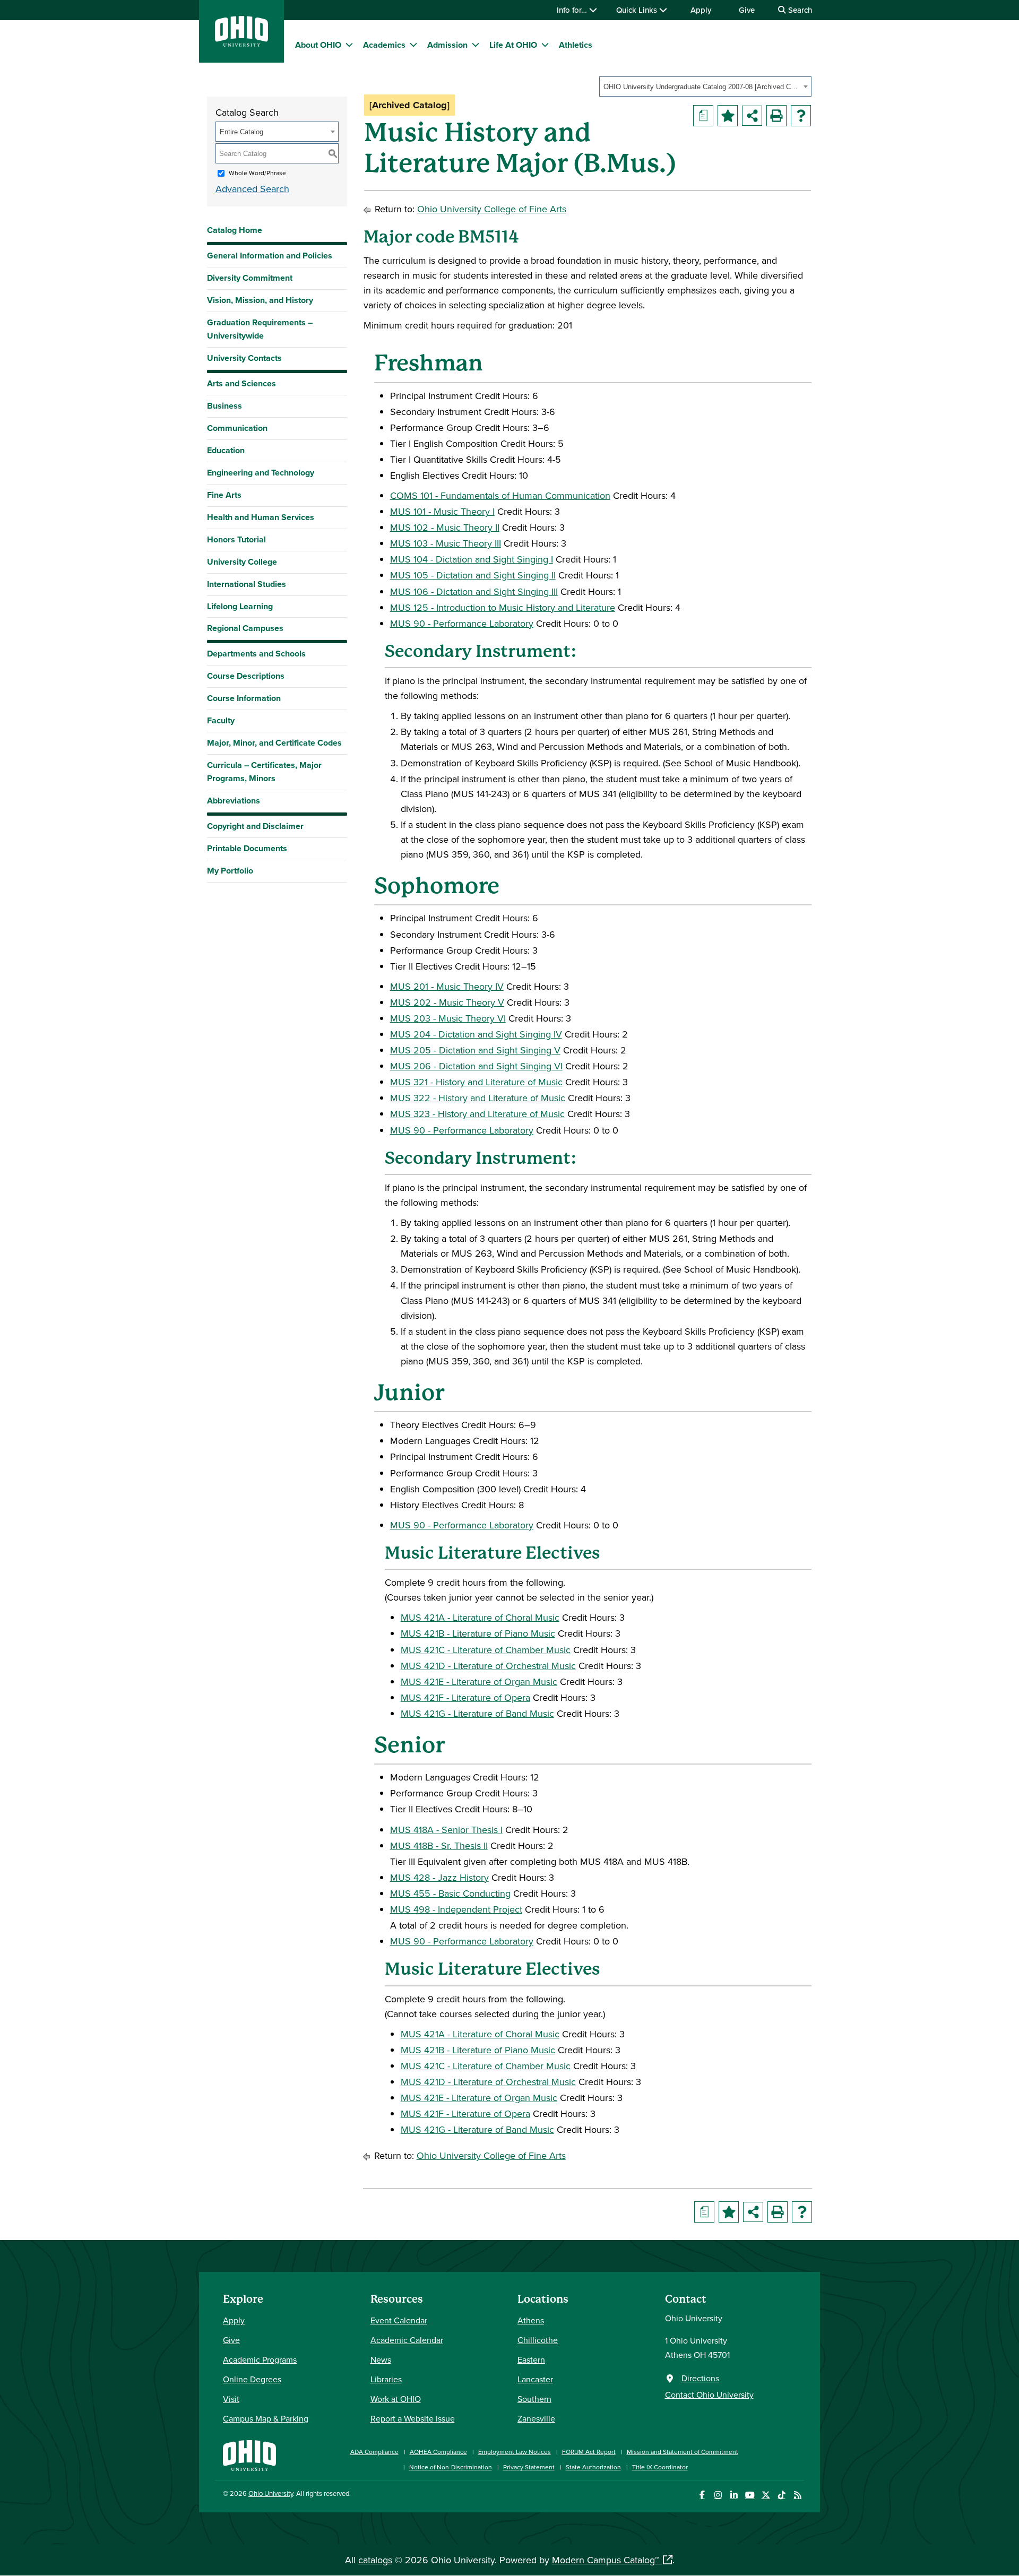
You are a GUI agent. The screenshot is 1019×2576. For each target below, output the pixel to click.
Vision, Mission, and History (260, 300)
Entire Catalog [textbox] (241, 132)
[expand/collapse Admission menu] (476, 45)
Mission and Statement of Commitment (683, 2452)
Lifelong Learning (240, 606)
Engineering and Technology (261, 473)
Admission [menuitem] (447, 45)
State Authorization (593, 2467)
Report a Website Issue (413, 2418)
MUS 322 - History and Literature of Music (478, 1098)
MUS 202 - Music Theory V (447, 1002)
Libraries (386, 2379)
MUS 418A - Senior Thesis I (446, 1830)
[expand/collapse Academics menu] (413, 45)
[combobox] (705, 87)
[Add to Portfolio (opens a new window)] (728, 116)
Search (799, 10)
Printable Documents (247, 848)
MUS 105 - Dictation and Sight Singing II (473, 575)
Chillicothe (538, 2340)
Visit (231, 2399)
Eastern (531, 2359)
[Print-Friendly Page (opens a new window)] (776, 116)
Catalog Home (235, 230)
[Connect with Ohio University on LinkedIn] (734, 2495)
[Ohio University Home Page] (249, 2454)
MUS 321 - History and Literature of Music (476, 1082)
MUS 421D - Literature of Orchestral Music (488, 1666)
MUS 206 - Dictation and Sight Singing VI (476, 1066)
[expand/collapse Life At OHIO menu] (545, 45)
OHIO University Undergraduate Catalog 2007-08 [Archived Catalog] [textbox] (702, 87)
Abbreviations (234, 801)
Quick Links (638, 10)
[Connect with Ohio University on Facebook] (702, 2495)
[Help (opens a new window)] (801, 116)
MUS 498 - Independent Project (456, 1909)
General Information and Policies (270, 256)
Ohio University (271, 2493)
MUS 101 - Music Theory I (442, 511)
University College (242, 562)
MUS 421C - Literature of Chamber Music (486, 1650)
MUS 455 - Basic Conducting (450, 1893)
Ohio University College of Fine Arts (492, 209)
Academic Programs (260, 2359)
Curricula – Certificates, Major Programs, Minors (264, 772)
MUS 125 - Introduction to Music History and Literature (503, 607)
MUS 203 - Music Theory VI (448, 1018)
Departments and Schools (256, 654)
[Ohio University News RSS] (797, 2495)
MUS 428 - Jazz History (439, 1877)
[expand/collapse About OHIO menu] (349, 45)
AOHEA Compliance (438, 2452)
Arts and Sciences (241, 383)
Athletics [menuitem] (576, 45)
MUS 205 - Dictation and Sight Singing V (475, 1050)
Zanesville (536, 2418)
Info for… (573, 10)
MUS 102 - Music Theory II (445, 527)
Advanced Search (252, 189)
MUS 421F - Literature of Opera (465, 1697)
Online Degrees (252, 2379)
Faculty (221, 720)
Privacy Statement (529, 2467)
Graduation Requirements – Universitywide (260, 329)
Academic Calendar (407, 2340)
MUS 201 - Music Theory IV (447, 986)
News (381, 2359)
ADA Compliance (374, 2452)
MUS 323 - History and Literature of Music (477, 1114)
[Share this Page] (752, 116)
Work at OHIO (396, 2399)
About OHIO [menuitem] (318, 45)
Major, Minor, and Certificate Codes (274, 743)
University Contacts (244, 358)
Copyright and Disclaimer (255, 826)
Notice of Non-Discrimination (451, 2467)
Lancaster (535, 2379)
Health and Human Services (261, 517)
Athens (531, 2320)
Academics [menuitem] (384, 45)
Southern (534, 2399)
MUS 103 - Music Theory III (446, 543)
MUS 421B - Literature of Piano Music (478, 1633)
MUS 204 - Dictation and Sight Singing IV (476, 1034)
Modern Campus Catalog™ (606, 2560)
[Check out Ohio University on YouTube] (750, 2495)
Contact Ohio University (709, 2395)
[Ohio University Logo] (241, 43)
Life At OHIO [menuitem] (513, 45)
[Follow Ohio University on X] (766, 2495)
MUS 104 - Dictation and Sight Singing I (472, 559)
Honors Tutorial (236, 539)
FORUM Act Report (589, 2452)
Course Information (244, 698)
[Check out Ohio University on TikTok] (781, 2495)
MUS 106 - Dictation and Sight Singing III (474, 591)
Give (747, 10)
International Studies (247, 584)
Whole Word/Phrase (257, 173)
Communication (237, 428)
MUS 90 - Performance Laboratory (462, 623)
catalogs (375, 2560)
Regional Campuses (245, 628)
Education (226, 450)
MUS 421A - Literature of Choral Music (480, 1617)
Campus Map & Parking (266, 2418)
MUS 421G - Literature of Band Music (477, 1713)
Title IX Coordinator (660, 2467)
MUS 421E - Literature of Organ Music (479, 1682)
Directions (700, 2378)
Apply (701, 10)
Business (224, 406)
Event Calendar (399, 2320)
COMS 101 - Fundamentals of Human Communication (500, 495)
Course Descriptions (246, 676)
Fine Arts (224, 495)
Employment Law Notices (515, 2452)
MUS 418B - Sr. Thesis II (439, 1845)
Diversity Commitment (250, 278)
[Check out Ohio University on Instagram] (718, 2495)
